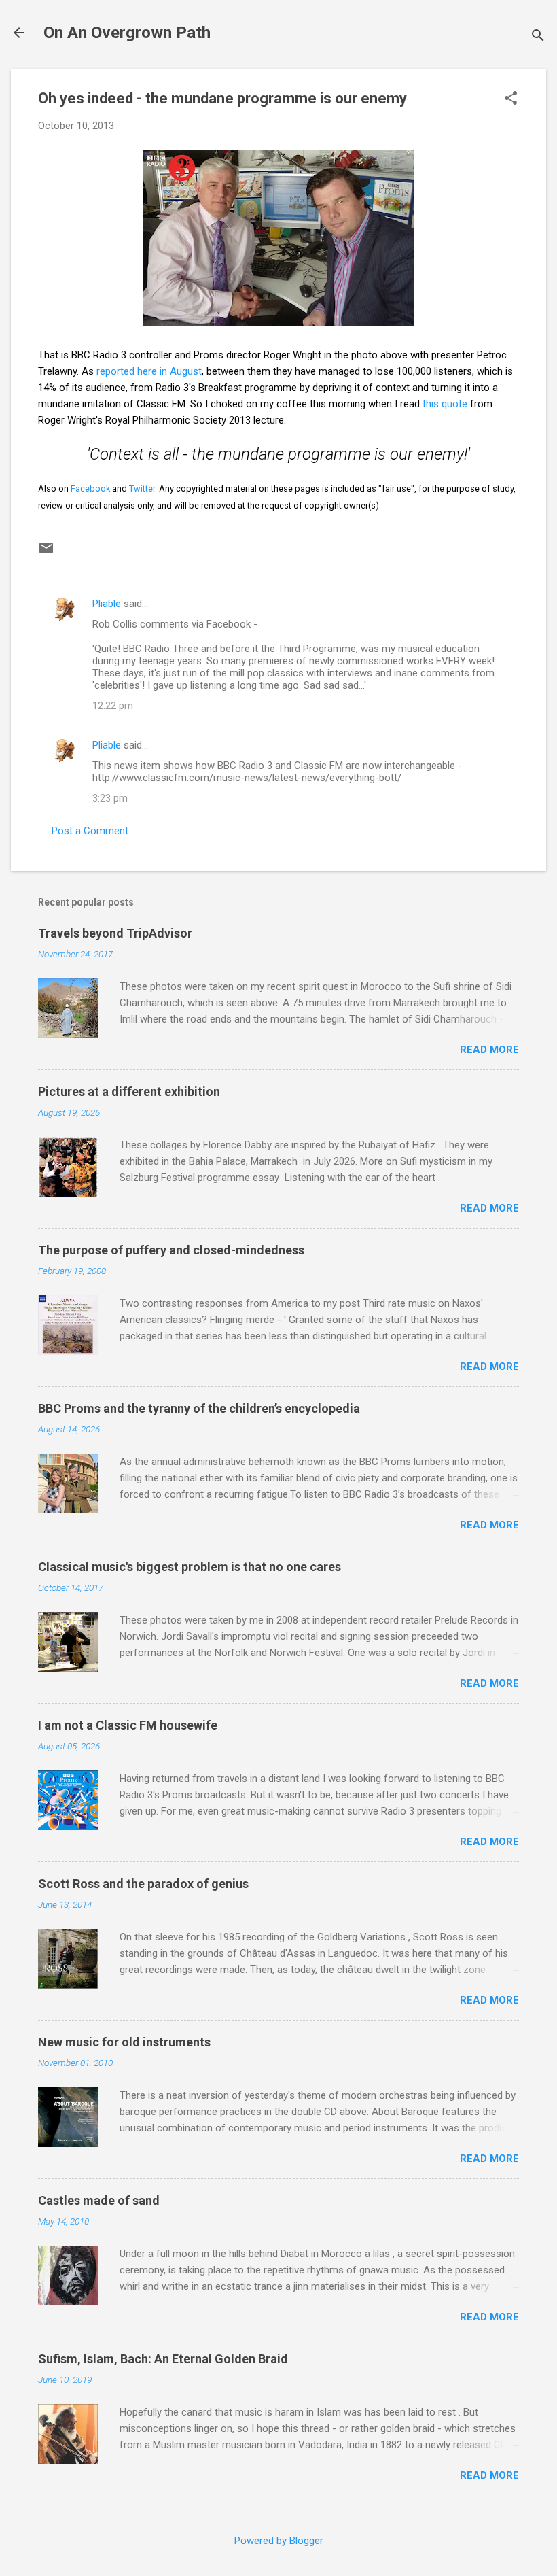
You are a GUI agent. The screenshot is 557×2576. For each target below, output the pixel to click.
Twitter (142, 488)
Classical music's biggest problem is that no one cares (190, 1567)
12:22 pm (113, 706)
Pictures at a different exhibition (129, 1092)
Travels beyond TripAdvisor (115, 933)
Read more (489, 1050)
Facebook (90, 488)
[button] (511, 99)
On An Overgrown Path (127, 33)
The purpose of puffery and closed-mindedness (171, 1250)
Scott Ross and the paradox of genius (143, 1884)
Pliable (107, 604)
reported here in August (149, 371)
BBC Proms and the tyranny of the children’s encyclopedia (199, 1408)
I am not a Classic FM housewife (128, 1725)
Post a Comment (90, 831)
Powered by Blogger (279, 2541)
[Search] (538, 37)
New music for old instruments (124, 2042)
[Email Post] (46, 553)
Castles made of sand (99, 2200)
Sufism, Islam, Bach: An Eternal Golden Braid (163, 2359)
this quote (445, 404)
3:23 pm (110, 798)
